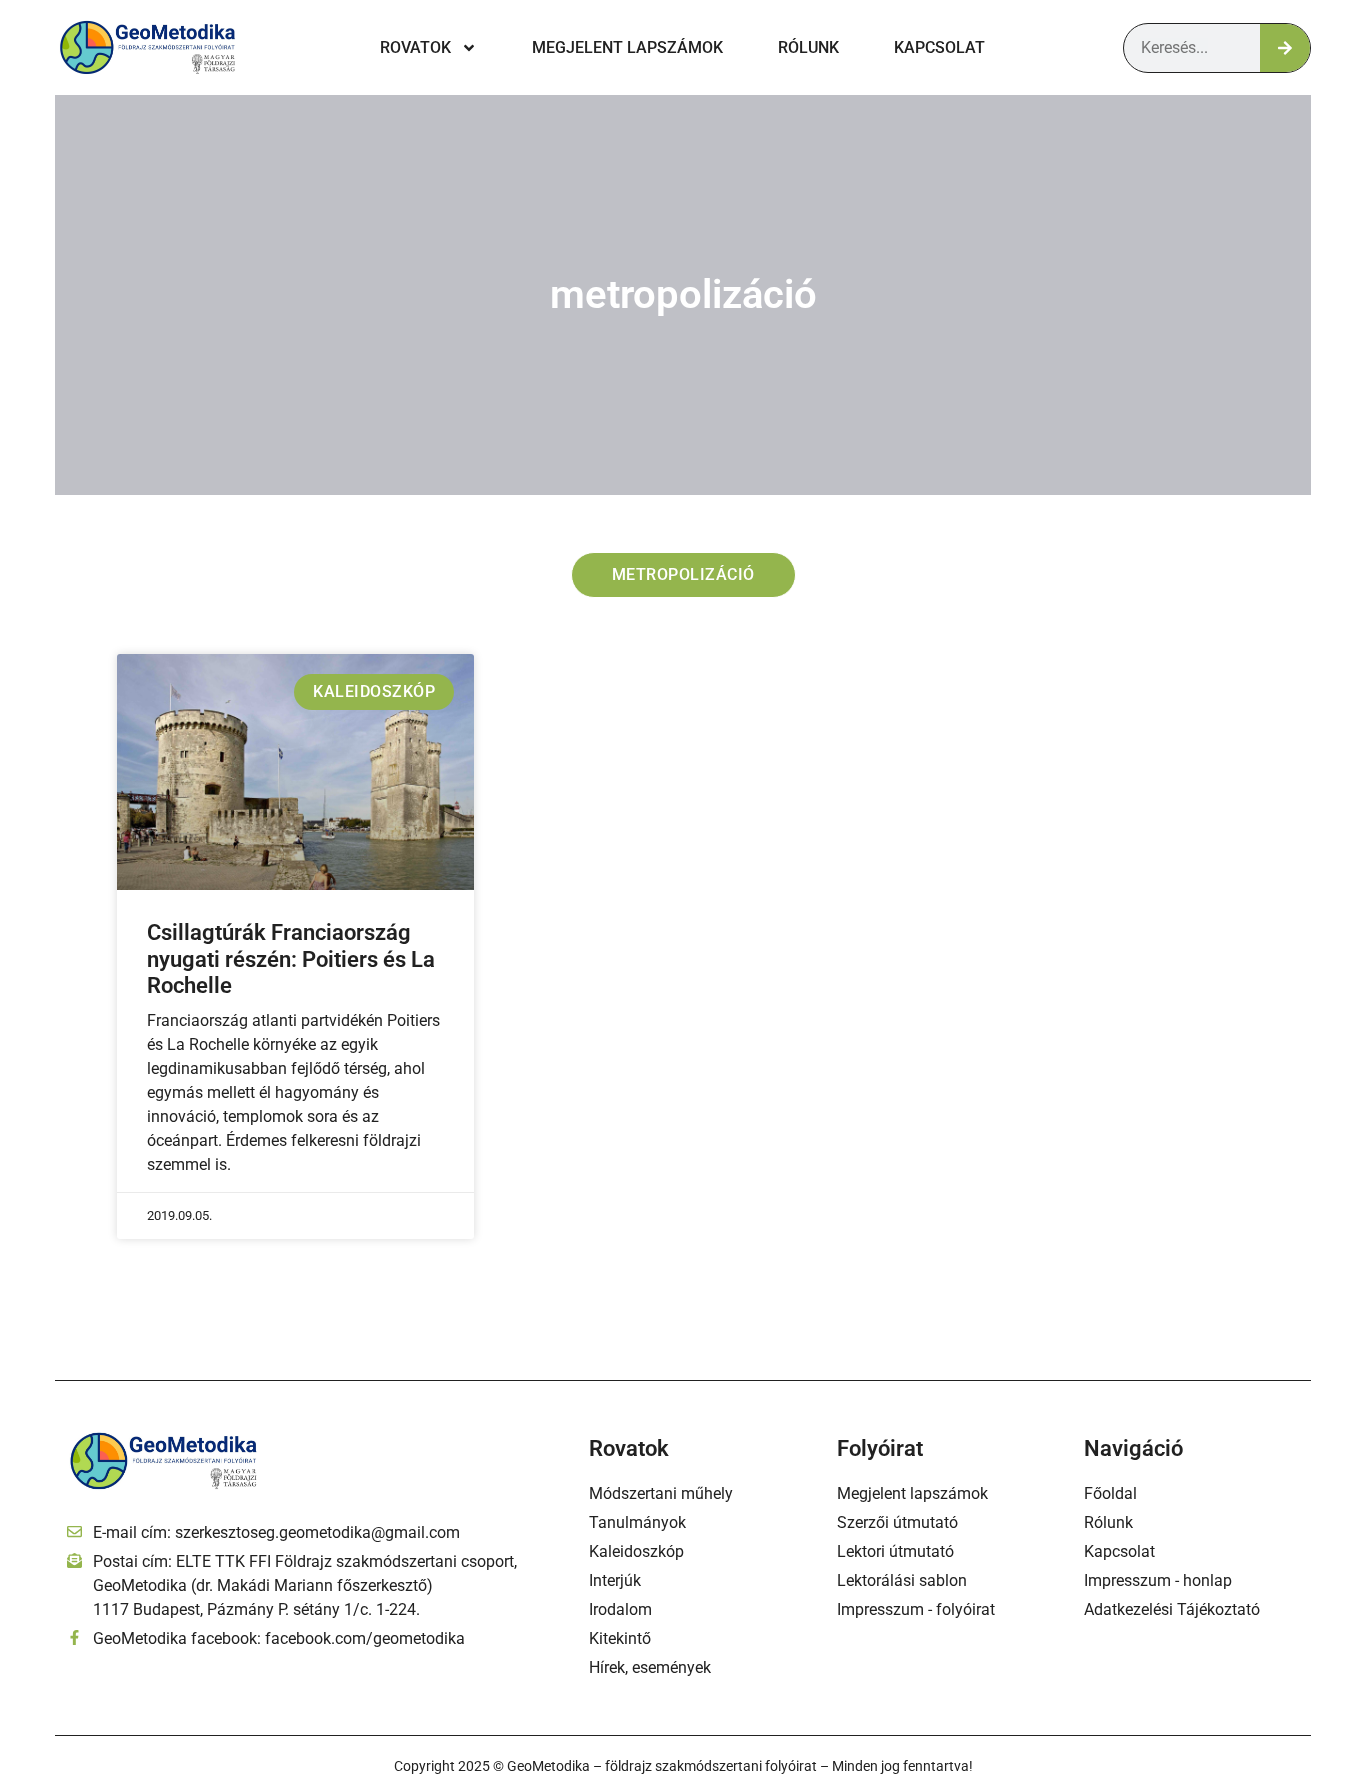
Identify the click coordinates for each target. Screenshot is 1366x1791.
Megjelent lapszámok (627, 47)
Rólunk (808, 47)
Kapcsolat (939, 47)
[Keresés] (1285, 48)
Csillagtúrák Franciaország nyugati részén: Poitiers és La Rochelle (291, 959)
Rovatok (415, 47)
